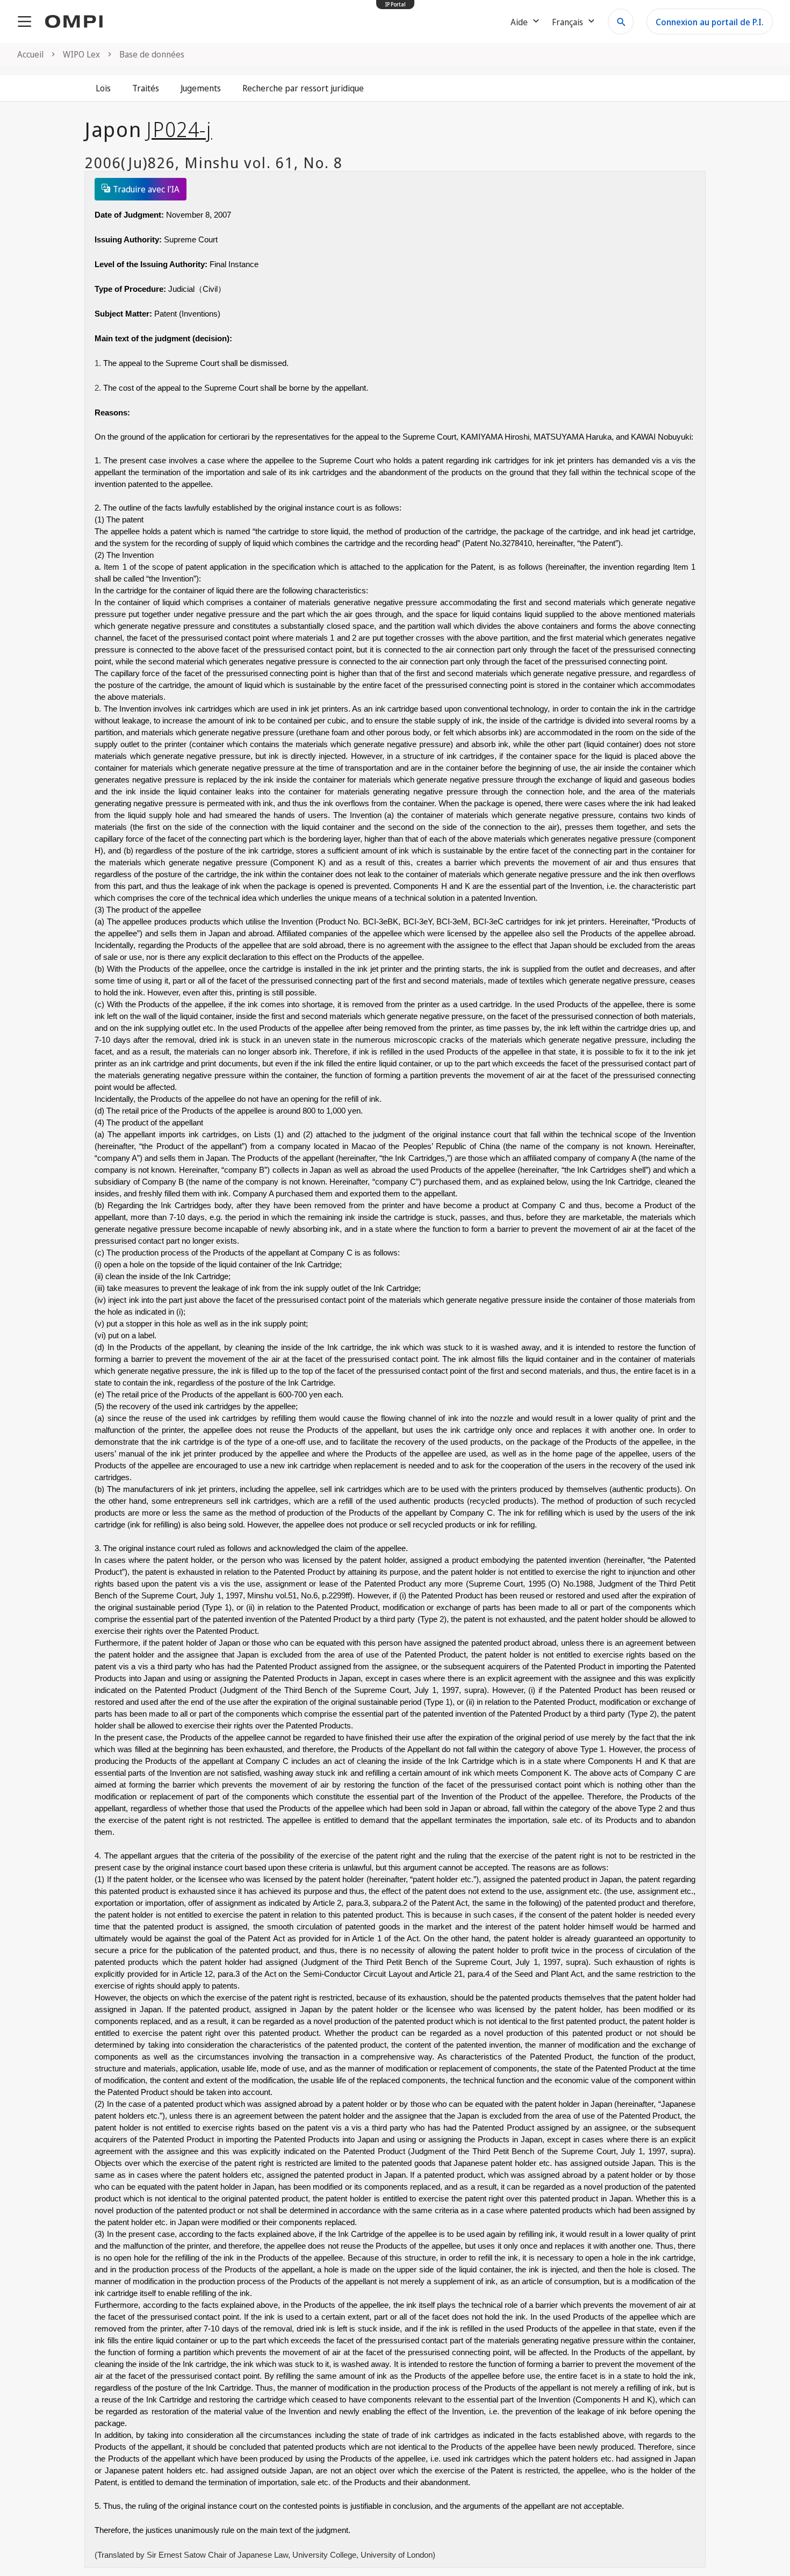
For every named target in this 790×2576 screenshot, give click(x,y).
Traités (146, 88)
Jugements (201, 88)
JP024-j (179, 129)
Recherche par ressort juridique (303, 88)
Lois (103, 88)
